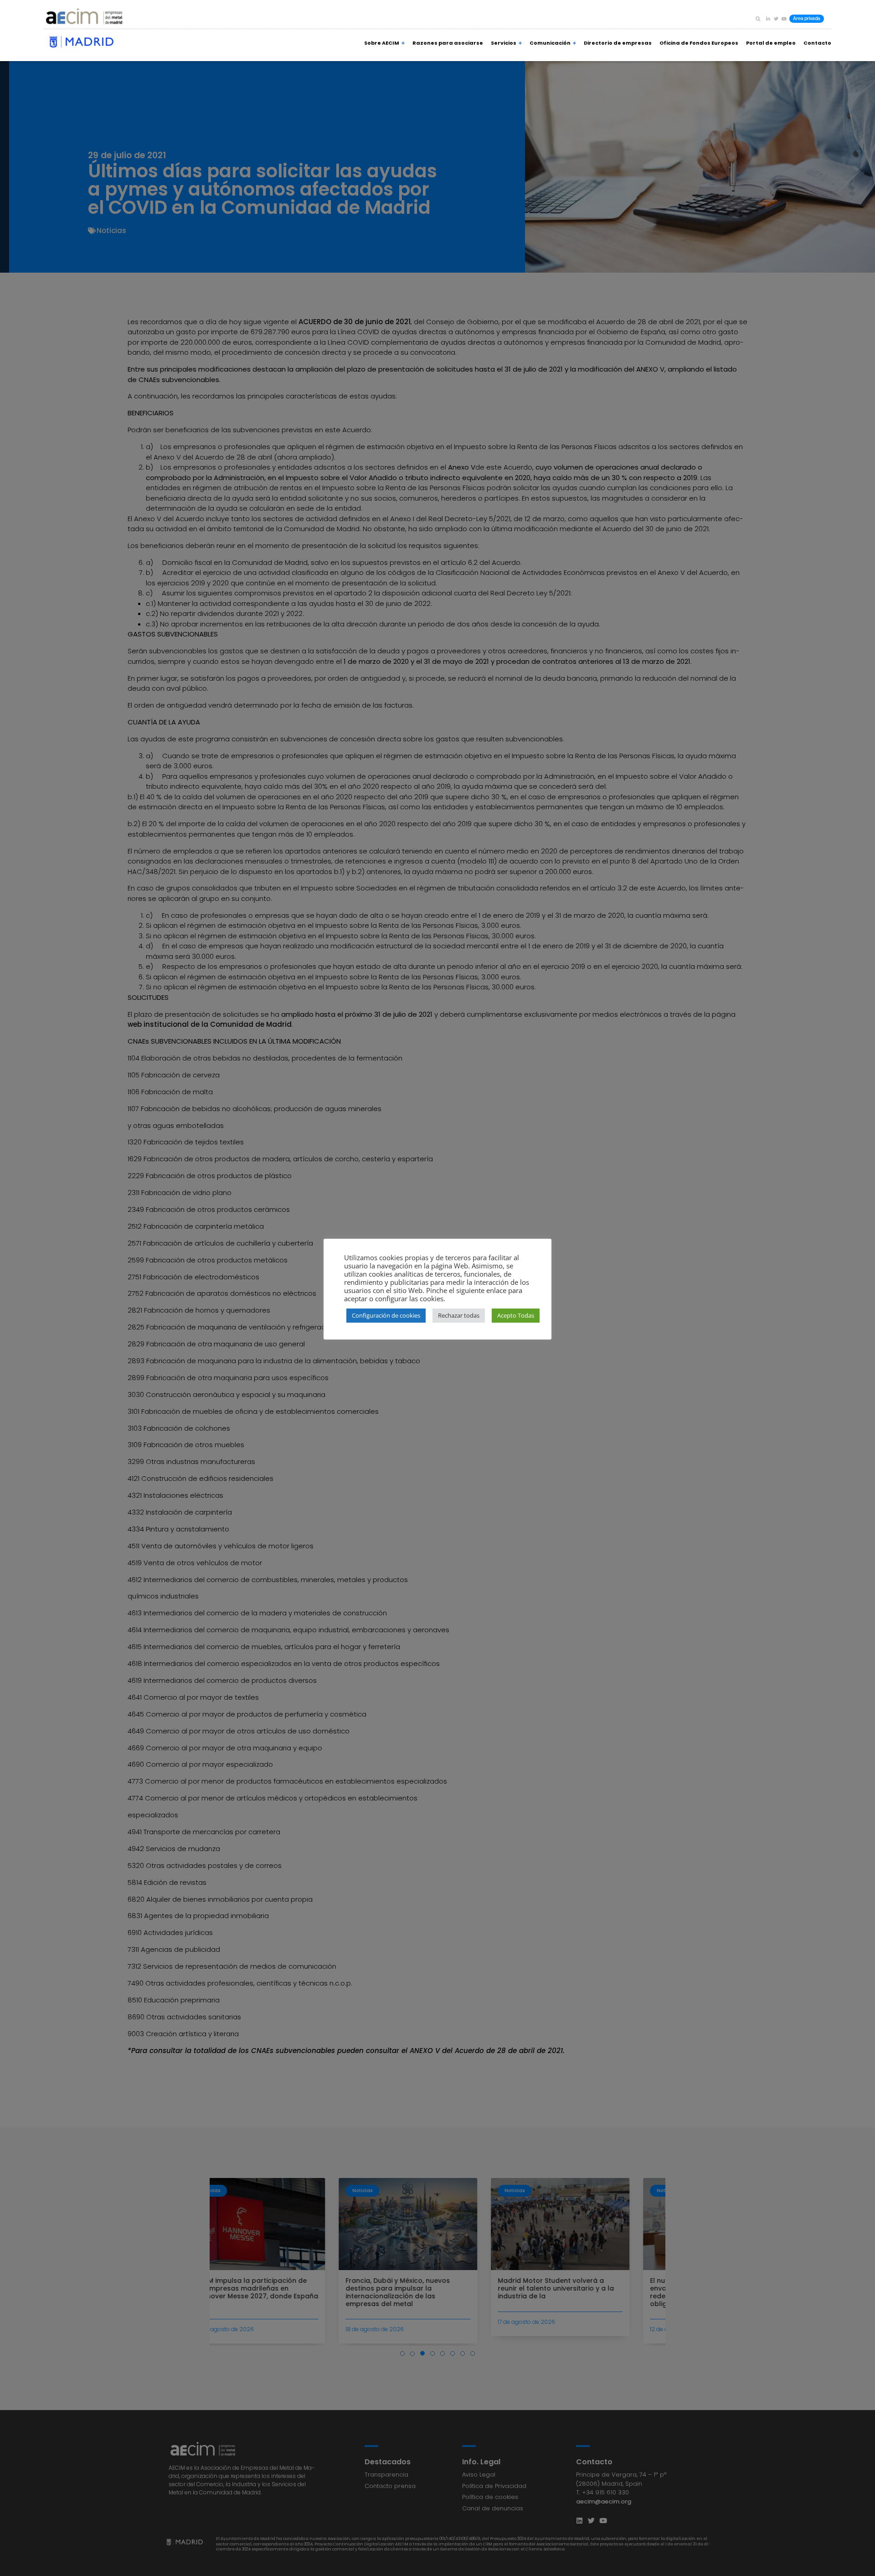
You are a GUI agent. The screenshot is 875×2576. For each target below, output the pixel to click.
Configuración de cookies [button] (386, 1315)
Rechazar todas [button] (459, 1315)
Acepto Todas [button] (516, 1315)
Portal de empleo (771, 43)
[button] (758, 19)
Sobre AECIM (382, 43)
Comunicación (550, 43)
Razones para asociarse (448, 43)
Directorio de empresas (618, 43)
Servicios (504, 43)
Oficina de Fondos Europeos (699, 43)
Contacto (817, 43)
